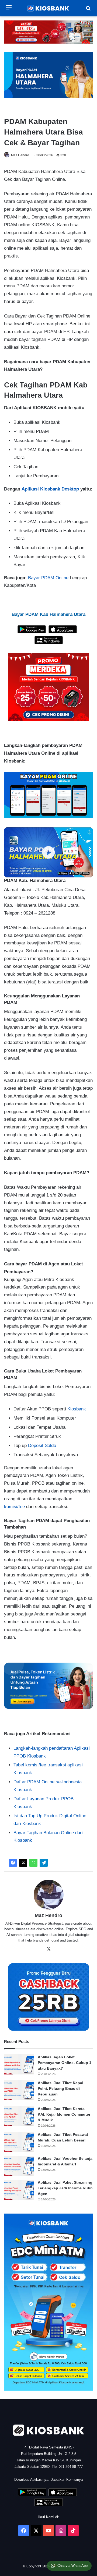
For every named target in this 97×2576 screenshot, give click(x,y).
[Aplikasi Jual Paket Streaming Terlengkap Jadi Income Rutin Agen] (19, 2190)
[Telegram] (44, 1863)
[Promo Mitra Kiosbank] (48, 32)
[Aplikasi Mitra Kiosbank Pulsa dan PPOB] (32, 632)
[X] (23, 1863)
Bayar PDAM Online (48, 578)
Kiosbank (77, 1409)
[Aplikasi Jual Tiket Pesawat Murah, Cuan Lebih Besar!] (19, 2142)
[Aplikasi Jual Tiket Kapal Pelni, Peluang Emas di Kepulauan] (19, 2090)
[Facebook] (13, 1863)
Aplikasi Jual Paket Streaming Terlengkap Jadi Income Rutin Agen (65, 2188)
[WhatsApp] (33, 1863)
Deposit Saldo (42, 1446)
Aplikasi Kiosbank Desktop (51, 489)
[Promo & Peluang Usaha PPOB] (48, 687)
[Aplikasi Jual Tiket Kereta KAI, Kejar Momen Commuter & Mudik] (19, 2116)
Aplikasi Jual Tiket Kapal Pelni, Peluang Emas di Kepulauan (60, 2088)
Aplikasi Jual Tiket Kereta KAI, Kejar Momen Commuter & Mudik (64, 2114)
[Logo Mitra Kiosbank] (48, 8)
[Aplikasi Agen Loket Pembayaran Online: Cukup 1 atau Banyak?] (19, 2064)
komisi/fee (14, 1507)
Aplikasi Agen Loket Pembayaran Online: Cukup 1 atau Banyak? (65, 2063)
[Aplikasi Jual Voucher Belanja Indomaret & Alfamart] (19, 2166)
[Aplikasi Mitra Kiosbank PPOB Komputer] (49, 643)
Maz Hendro (20, 155)
